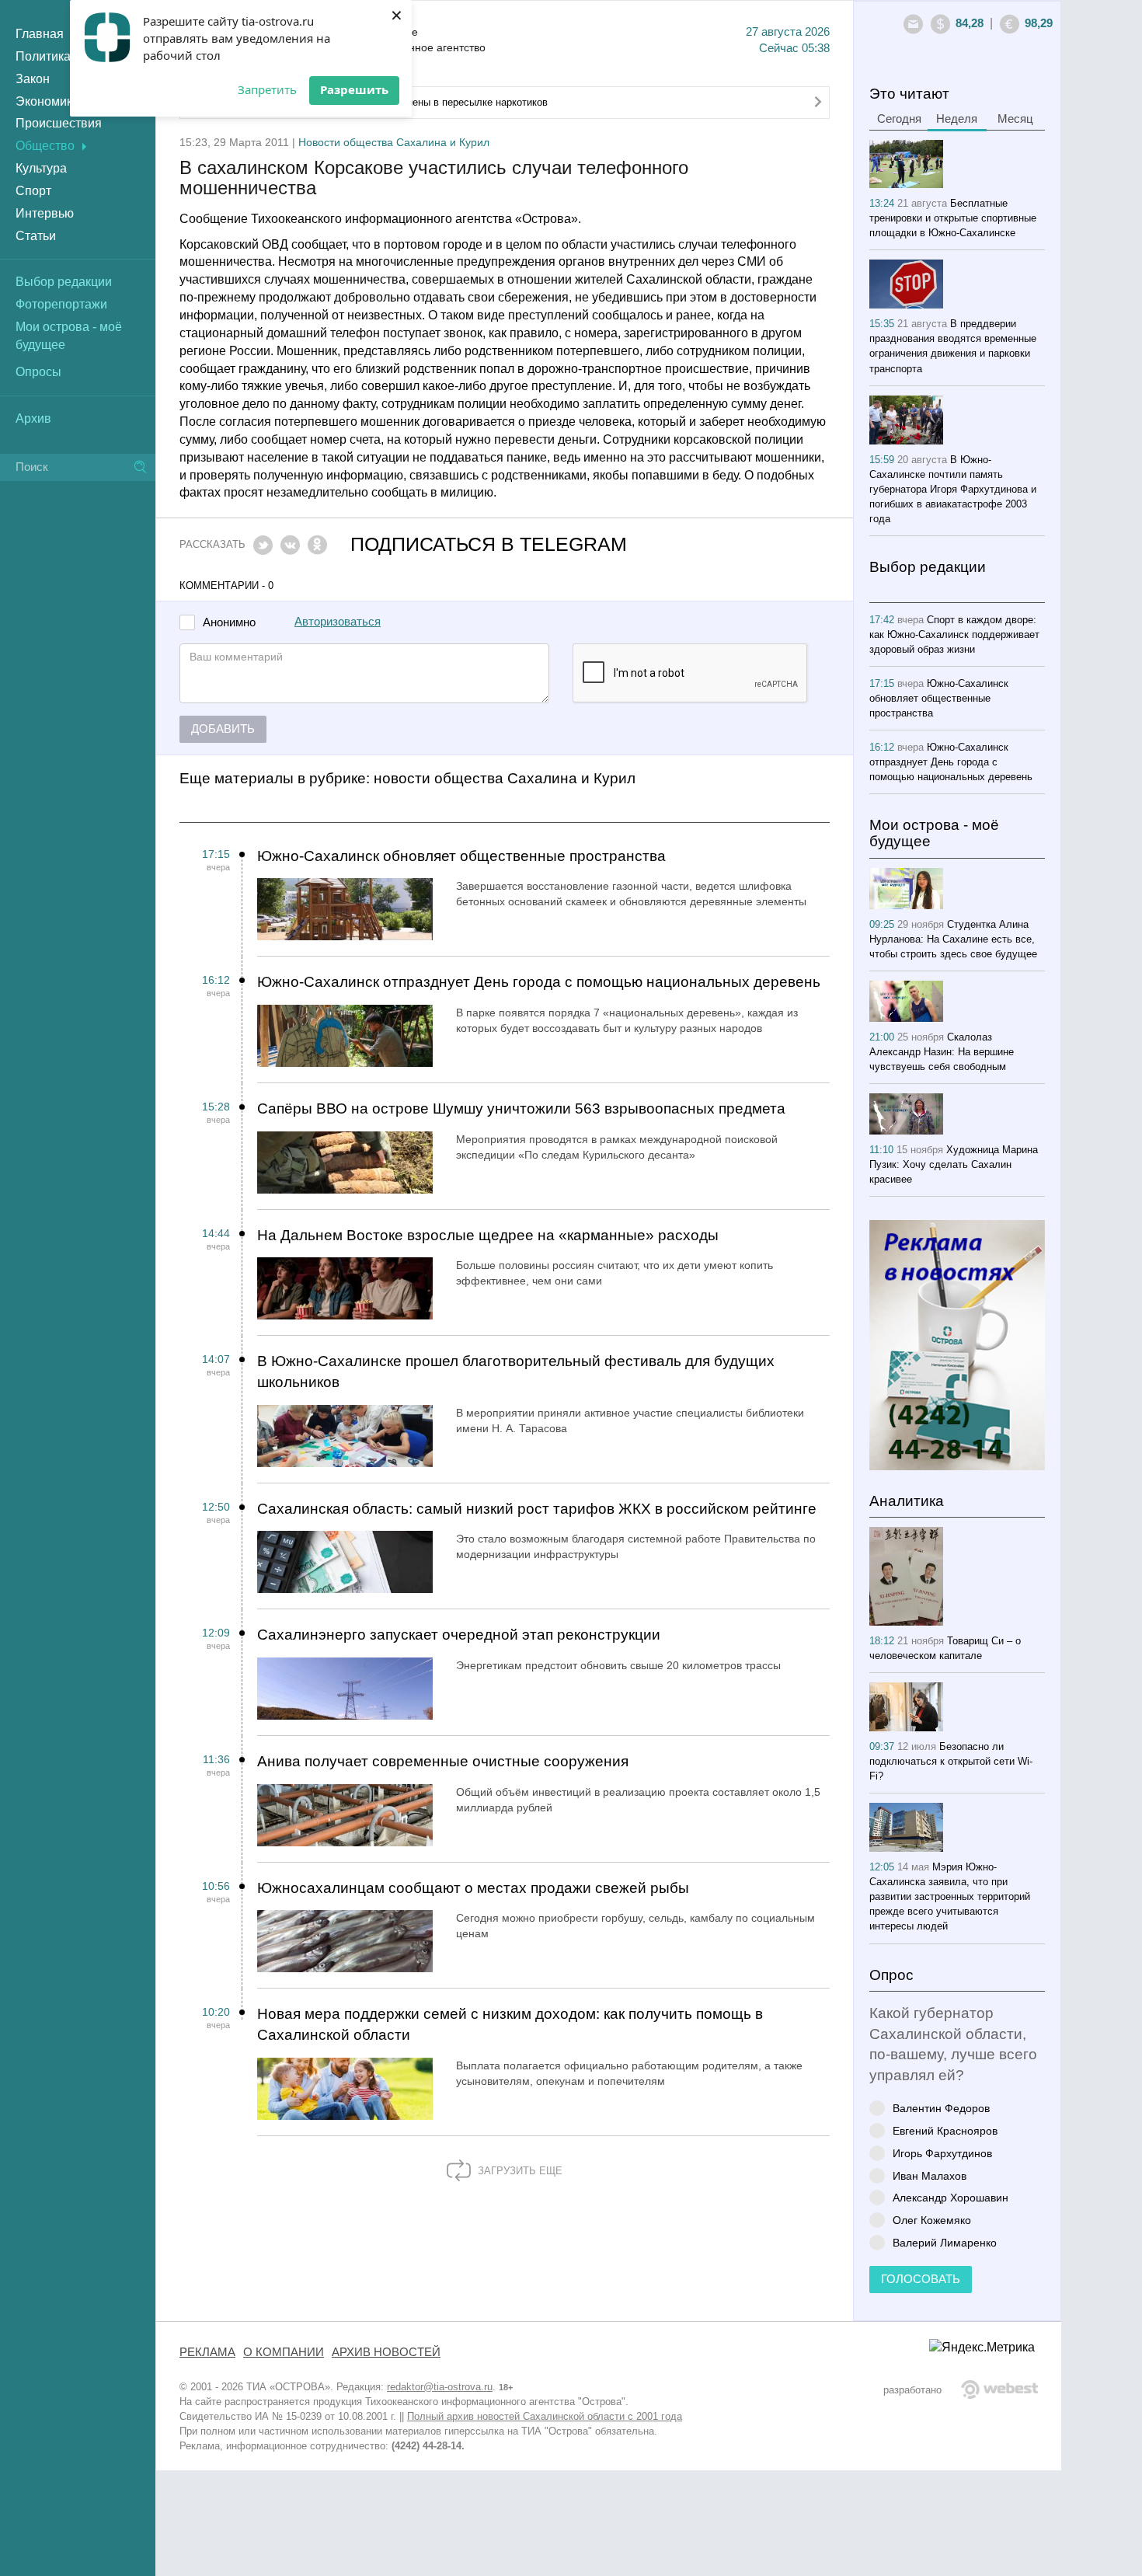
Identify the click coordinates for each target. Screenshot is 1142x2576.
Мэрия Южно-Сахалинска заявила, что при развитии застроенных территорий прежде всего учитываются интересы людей (950, 1896)
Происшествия (59, 123)
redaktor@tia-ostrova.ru (440, 2387)
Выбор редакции (64, 282)
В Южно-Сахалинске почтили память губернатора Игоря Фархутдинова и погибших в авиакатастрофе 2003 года (953, 489)
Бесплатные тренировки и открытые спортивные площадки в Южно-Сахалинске (953, 218)
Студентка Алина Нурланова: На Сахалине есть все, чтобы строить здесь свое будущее (953, 939)
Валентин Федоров (941, 2108)
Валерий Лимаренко (945, 2242)
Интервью (45, 213)
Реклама (207, 2352)
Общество (45, 146)
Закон (33, 79)
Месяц (1015, 119)
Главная (40, 34)
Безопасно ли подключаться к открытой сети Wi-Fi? (951, 1761)
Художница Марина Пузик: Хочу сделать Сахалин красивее (954, 1164)
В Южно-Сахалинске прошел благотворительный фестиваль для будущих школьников (516, 1372)
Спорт (33, 191)
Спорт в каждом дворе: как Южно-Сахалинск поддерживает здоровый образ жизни (954, 634)
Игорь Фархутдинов (942, 2153)
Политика (43, 56)
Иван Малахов (930, 2175)
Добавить (223, 729)
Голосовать (921, 2279)
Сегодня (899, 119)
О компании (284, 2352)
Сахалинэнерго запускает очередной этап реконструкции (459, 1635)
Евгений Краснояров (945, 2130)
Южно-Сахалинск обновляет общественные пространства (461, 856)
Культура (41, 168)
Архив (33, 418)
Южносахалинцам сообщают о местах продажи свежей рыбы (473, 1888)
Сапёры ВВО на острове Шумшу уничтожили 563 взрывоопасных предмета (521, 1108)
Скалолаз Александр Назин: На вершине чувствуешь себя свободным (942, 1052)
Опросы (38, 372)
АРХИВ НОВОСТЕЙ (386, 2352)
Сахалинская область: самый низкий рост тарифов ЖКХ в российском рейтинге (537, 1509)
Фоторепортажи (61, 304)
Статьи (36, 236)
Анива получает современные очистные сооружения (443, 1761)
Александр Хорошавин (951, 2197)
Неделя (957, 119)
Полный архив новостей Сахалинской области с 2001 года (545, 2416)
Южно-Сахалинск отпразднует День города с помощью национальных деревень (539, 982)
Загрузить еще (519, 2171)
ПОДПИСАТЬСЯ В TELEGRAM (489, 544)
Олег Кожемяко (932, 2220)
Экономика (47, 101)
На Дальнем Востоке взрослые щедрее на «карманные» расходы (488, 1235)
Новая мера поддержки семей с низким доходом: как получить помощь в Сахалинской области (510, 2024)
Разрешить (354, 89)
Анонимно (229, 623)
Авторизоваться (338, 622)
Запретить (267, 89)
